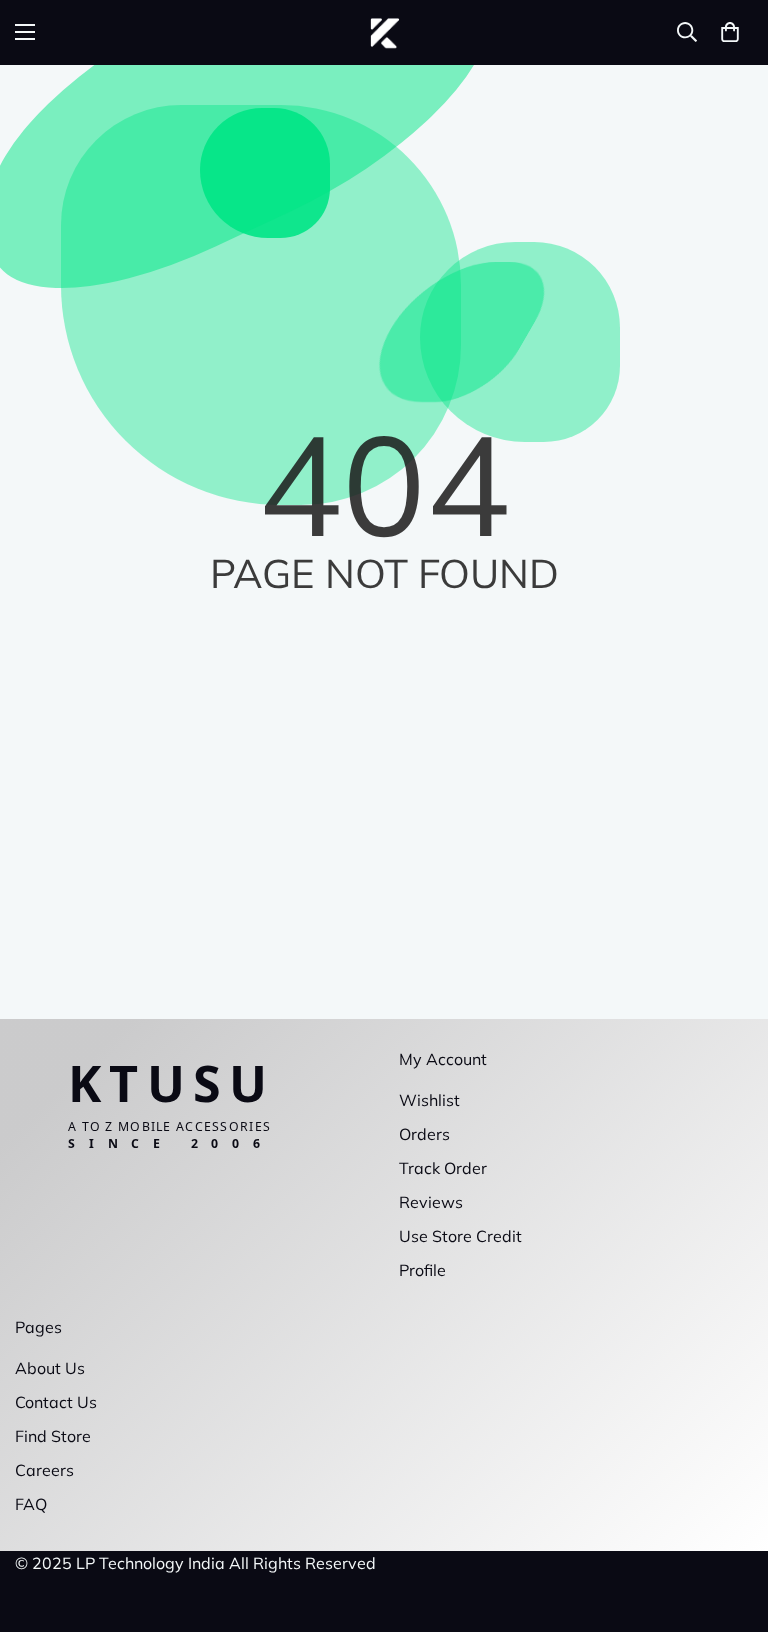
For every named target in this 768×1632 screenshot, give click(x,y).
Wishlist (429, 1100)
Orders (424, 1134)
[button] (730, 32)
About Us (50, 1368)
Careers (44, 1470)
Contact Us (56, 1402)
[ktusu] (384, 32)
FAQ (31, 1504)
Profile (422, 1270)
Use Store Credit (460, 1236)
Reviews (431, 1202)
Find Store (53, 1436)
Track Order (443, 1168)
